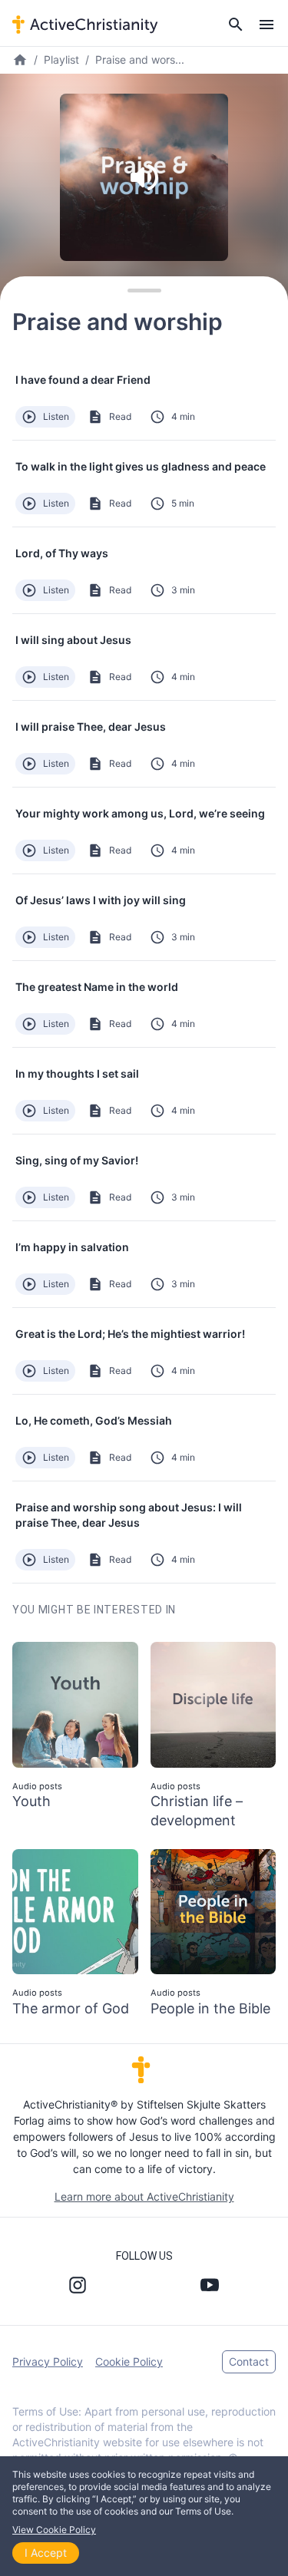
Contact (249, 2361)
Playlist (61, 59)
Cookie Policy (129, 2361)
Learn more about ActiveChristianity (144, 2196)
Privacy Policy (48, 2361)
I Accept (46, 2553)
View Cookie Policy (54, 2530)
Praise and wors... (140, 59)
